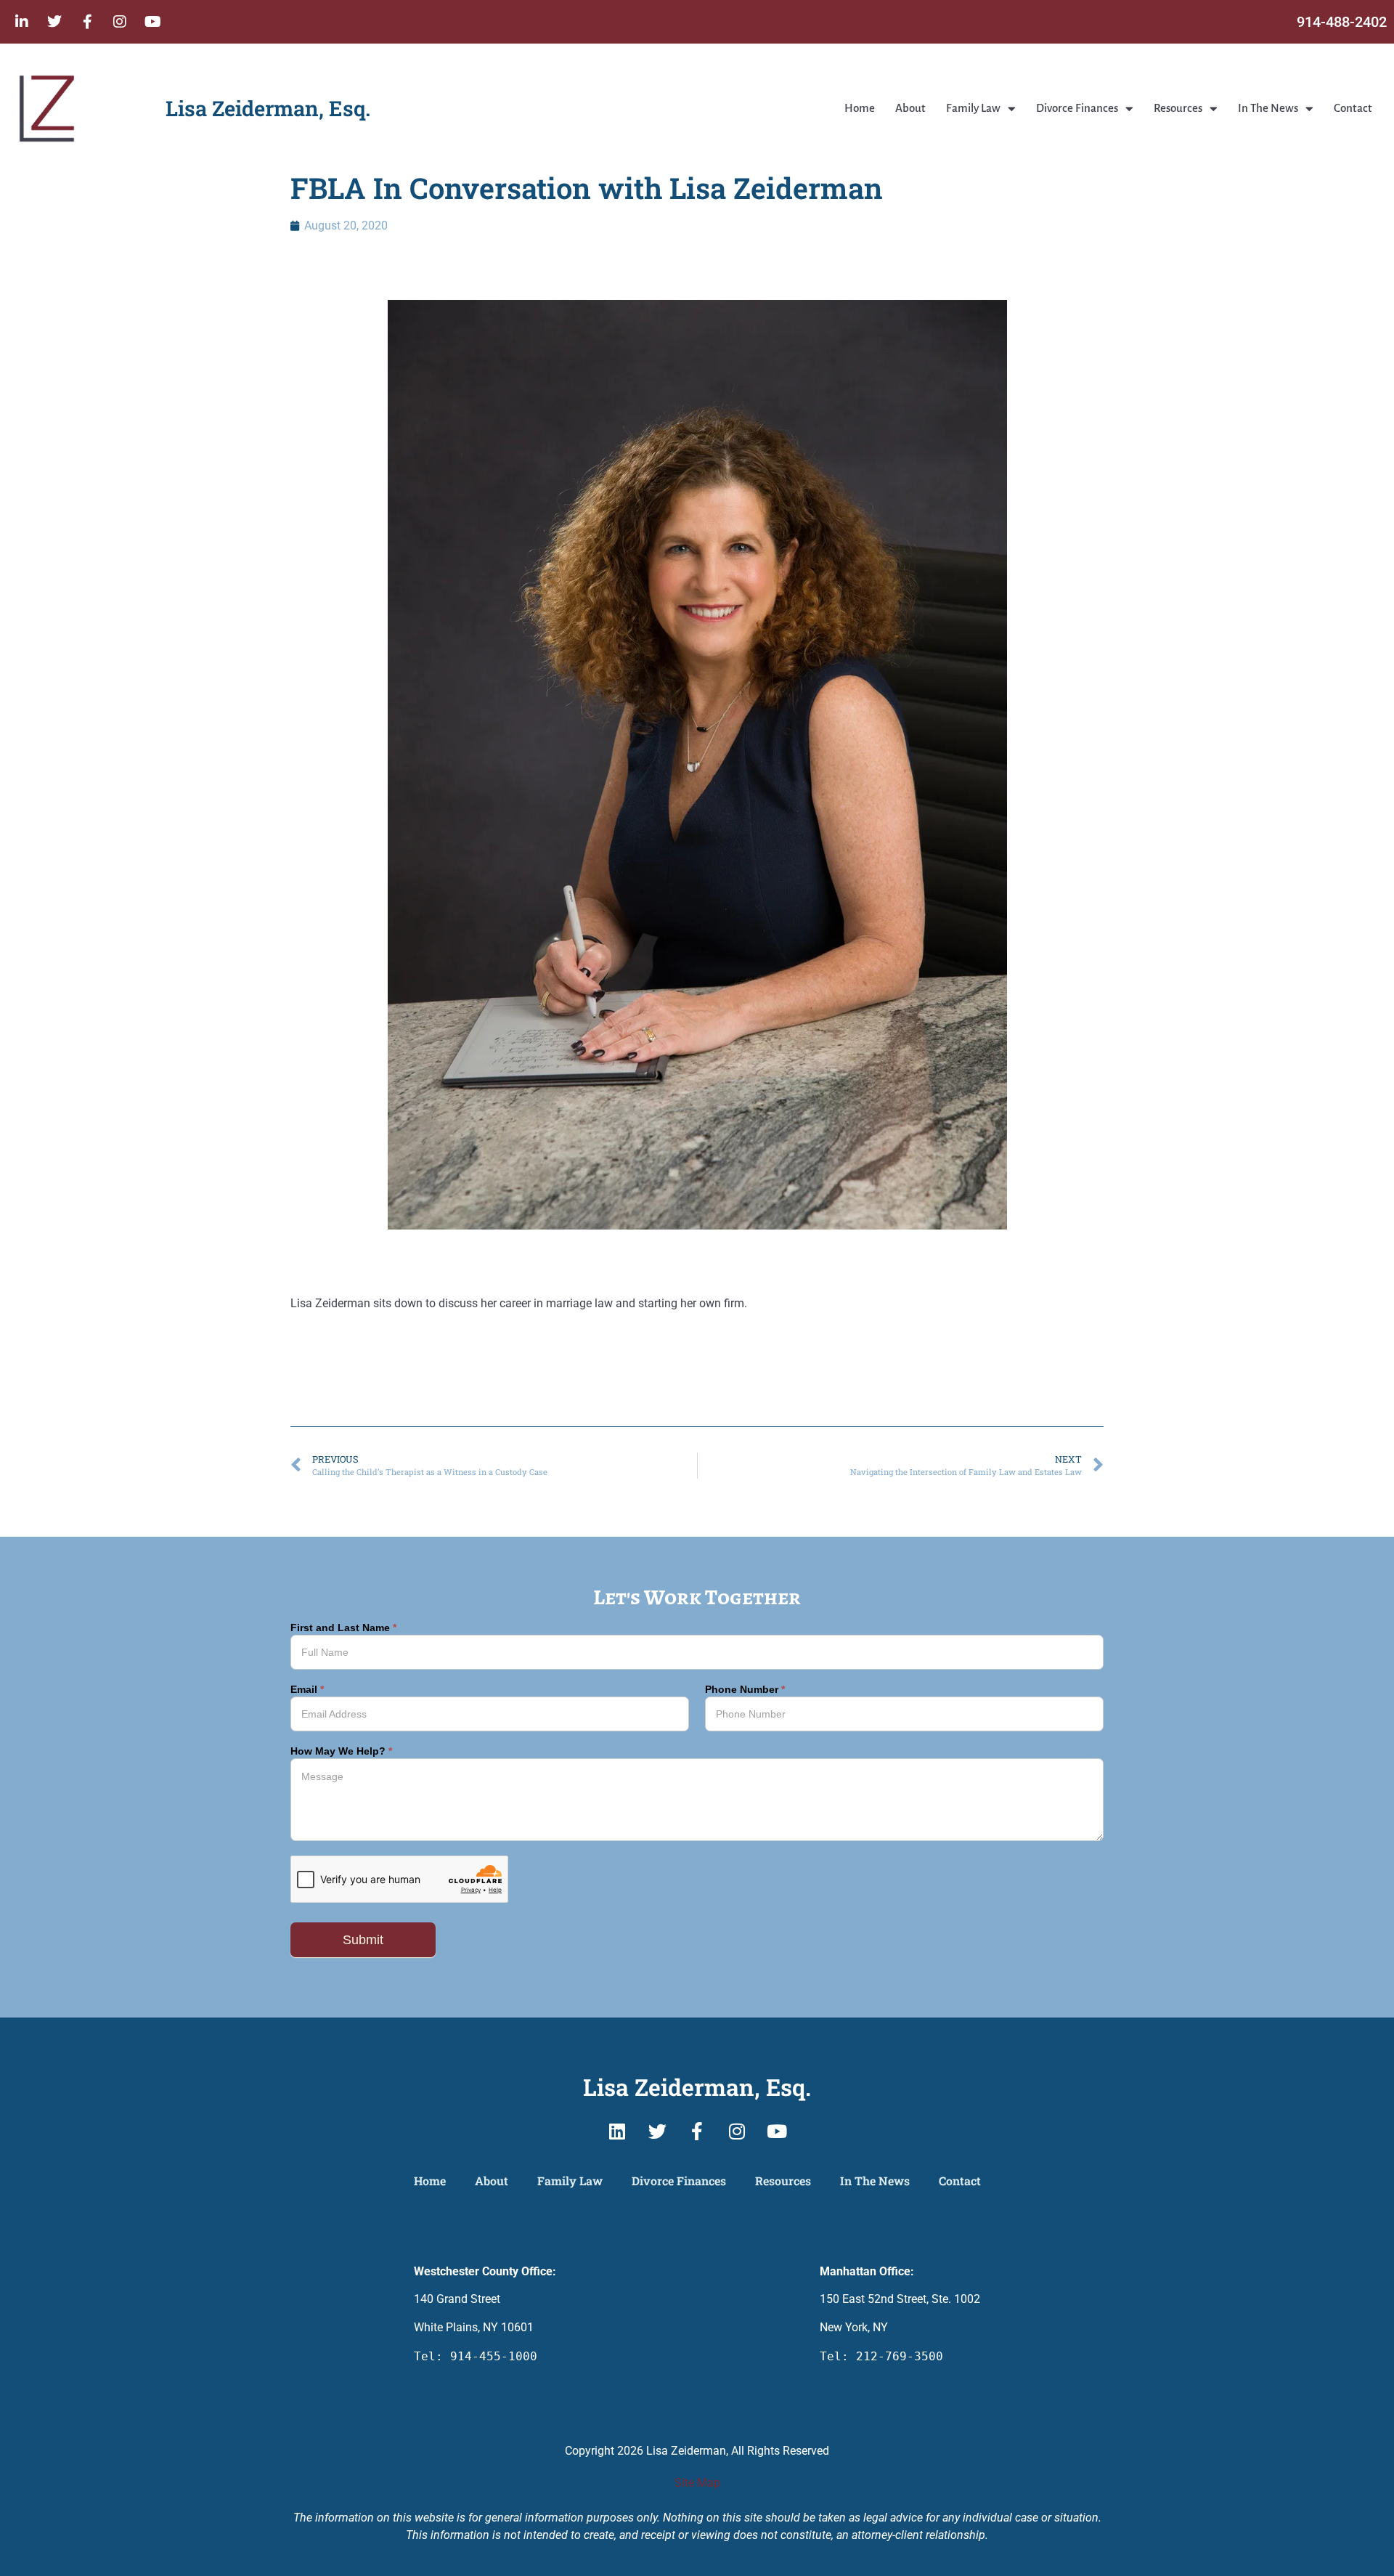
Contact (1353, 108)
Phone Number (745, 1690)
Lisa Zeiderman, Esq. (268, 108)
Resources (1178, 108)
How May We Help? (341, 1751)
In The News (1268, 108)
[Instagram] (120, 22)
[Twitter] (54, 22)
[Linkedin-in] (22, 22)
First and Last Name (343, 1628)
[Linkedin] (617, 2132)
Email (307, 1690)
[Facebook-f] (87, 22)
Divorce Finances (1077, 108)
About (910, 108)
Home (860, 108)
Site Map (697, 2483)
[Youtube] (152, 22)
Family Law (973, 108)
